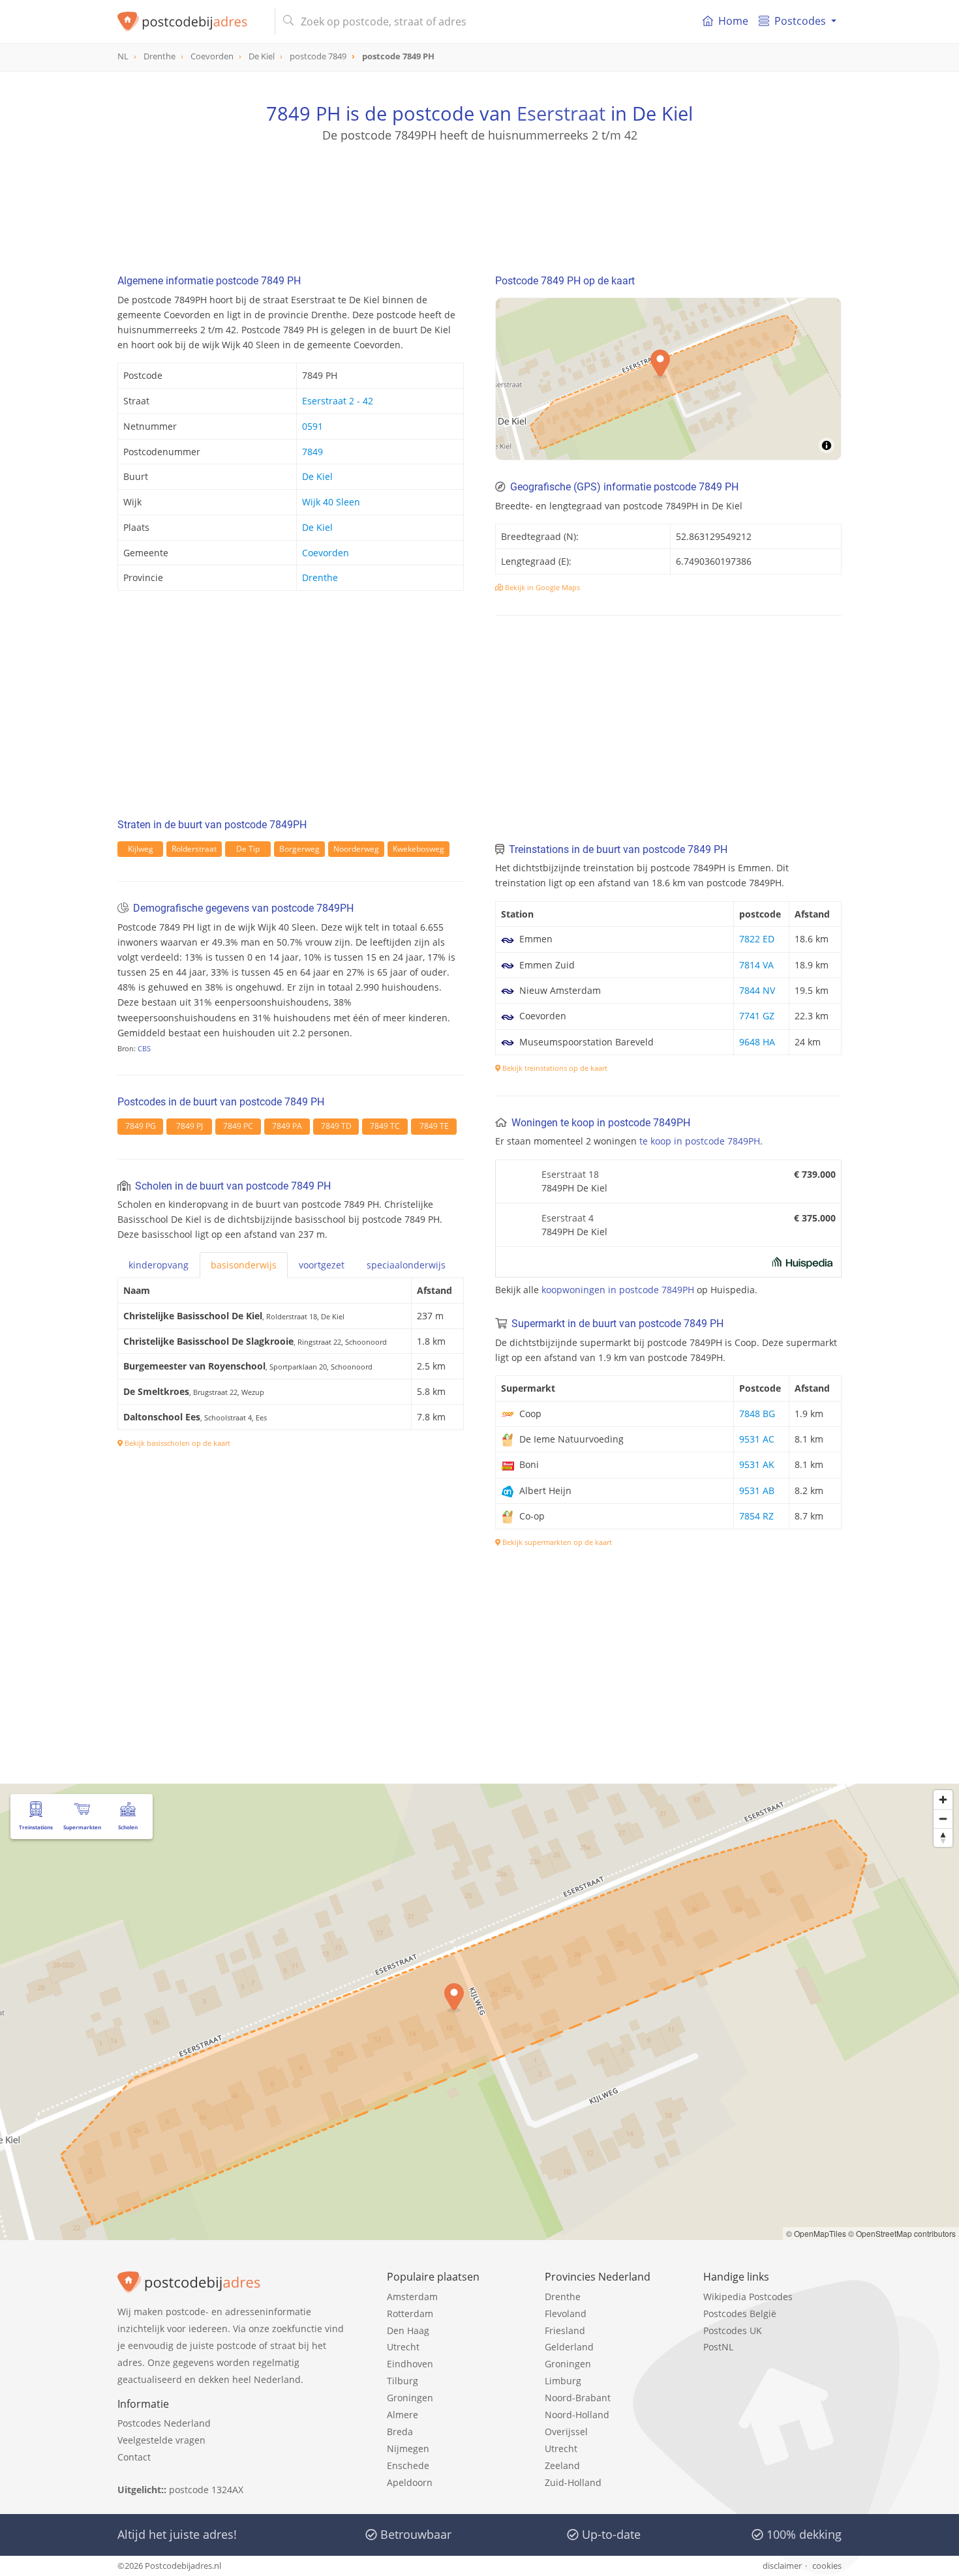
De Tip (248, 849)
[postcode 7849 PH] (191, 22)
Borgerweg (299, 849)
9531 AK (757, 1464)
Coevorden (326, 553)
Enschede (408, 2465)
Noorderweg (356, 849)
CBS (144, 1048)
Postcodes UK (733, 2330)
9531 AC (757, 1439)
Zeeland (562, 2465)
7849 (312, 452)
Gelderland (569, 2347)
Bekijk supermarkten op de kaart (556, 1542)
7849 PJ (190, 1126)
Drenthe (320, 577)
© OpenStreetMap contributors (902, 2233)
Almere (403, 2415)
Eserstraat (561, 113)
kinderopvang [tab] (159, 1265)
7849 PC (238, 1126)
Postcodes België (740, 2314)
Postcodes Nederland (164, 2423)
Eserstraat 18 (570, 1174)
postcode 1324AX (206, 2490)
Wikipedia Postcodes (748, 2297)
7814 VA (756, 965)
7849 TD (336, 1126)
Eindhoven (410, 2364)
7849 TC (385, 1126)
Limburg (563, 2381)
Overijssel (566, 2432)
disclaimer (782, 2566)
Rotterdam (410, 2314)
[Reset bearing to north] (943, 1837)
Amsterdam (412, 2297)
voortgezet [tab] (322, 1265)
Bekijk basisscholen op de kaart (176, 1443)
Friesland (565, 2330)
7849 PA (287, 1126)
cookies (827, 2566)
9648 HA (757, 1042)
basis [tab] (244, 1265)
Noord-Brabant (578, 2398)
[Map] (479, 2012)
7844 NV (757, 990)
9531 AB (757, 1490)
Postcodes (800, 21)
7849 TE (434, 1126)
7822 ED (757, 939)
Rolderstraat (194, 849)
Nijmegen (408, 2449)
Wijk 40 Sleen (331, 502)
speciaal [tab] (406, 1265)
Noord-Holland (577, 2415)
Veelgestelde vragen (161, 2440)
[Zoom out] (943, 1819)
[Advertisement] (479, 202)
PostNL (718, 2347)
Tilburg (403, 2381)
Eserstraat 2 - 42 (338, 401)
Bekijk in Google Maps (541, 587)
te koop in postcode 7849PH (700, 1141)
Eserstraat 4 (568, 1218)
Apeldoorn (410, 2482)
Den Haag (408, 2330)
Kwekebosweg (419, 849)
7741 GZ (757, 1016)
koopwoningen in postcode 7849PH (618, 1290)
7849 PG (141, 1126)
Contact (134, 2457)
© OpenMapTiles (816, 2233)
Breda (400, 2432)
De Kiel (317, 476)
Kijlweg (141, 849)
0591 (312, 426)
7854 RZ (756, 1516)
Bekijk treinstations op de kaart (554, 1068)
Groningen (410, 2398)
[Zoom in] (943, 1800)
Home (733, 21)
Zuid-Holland (573, 2482)
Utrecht (403, 2347)
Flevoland (566, 2314)
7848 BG (757, 1414)
